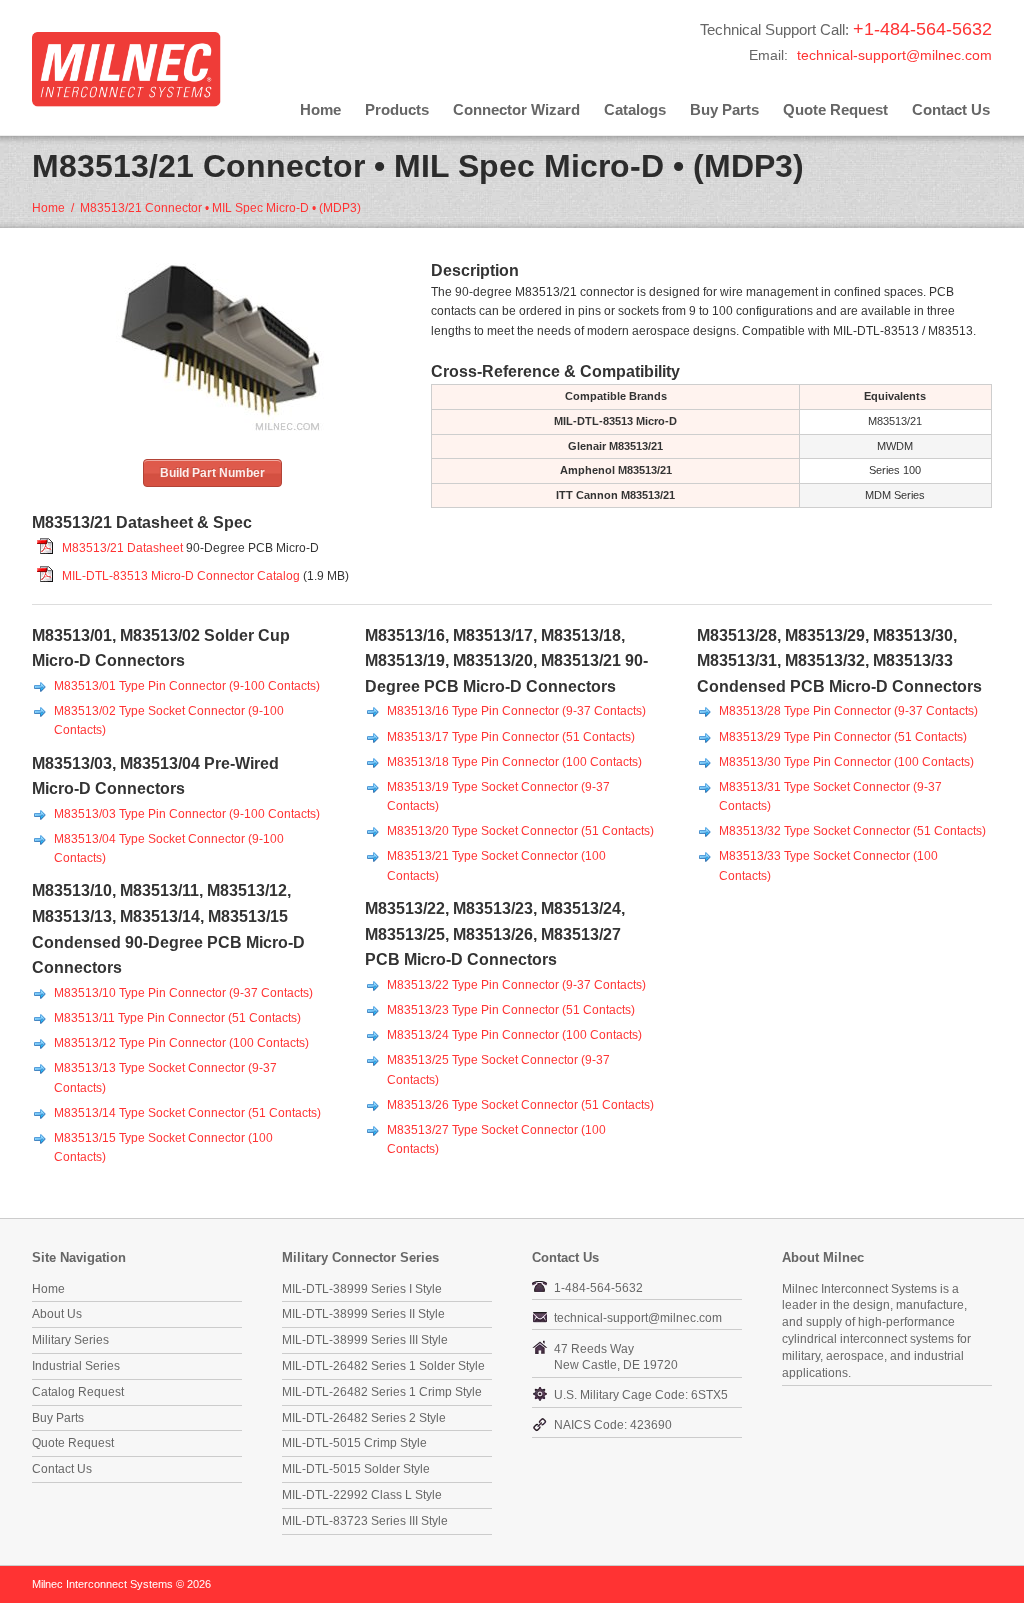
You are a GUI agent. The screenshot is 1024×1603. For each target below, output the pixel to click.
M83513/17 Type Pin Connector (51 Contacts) (511, 737)
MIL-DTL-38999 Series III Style (365, 1340)
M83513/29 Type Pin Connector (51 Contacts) (843, 737)
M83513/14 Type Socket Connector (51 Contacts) (187, 1113)
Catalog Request (78, 1392)
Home (320, 109)
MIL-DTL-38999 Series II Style (363, 1314)
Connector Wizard (516, 109)
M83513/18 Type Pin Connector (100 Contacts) (514, 762)
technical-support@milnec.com (894, 55)
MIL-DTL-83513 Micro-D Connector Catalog (181, 576)
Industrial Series (76, 1366)
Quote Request (835, 109)
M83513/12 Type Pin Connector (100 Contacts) (181, 1043)
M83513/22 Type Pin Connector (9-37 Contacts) (516, 985)
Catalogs (635, 109)
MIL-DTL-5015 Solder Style (356, 1469)
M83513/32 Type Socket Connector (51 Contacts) (852, 831)
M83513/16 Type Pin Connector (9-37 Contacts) (516, 711)
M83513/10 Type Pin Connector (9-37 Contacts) (183, 993)
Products (397, 109)
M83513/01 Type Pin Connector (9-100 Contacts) (187, 686)
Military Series (70, 1340)
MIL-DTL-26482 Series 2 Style (364, 1418)
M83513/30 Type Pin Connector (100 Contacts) (846, 762)
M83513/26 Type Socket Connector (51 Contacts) (520, 1105)
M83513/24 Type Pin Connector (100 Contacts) (514, 1035)
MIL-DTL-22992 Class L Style (362, 1495)
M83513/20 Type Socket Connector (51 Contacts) (520, 831)
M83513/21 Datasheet (122, 548)
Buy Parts (724, 109)
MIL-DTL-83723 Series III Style (365, 1521)
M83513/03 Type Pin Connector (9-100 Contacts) (187, 814)
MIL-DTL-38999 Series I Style (362, 1289)
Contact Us (951, 109)
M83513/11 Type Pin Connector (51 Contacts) (177, 1018)
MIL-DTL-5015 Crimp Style (354, 1443)
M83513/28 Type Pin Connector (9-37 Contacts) (848, 711)
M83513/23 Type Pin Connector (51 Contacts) (511, 1010)
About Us (57, 1314)
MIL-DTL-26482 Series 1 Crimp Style (382, 1392)
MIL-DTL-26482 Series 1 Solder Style (383, 1366)
